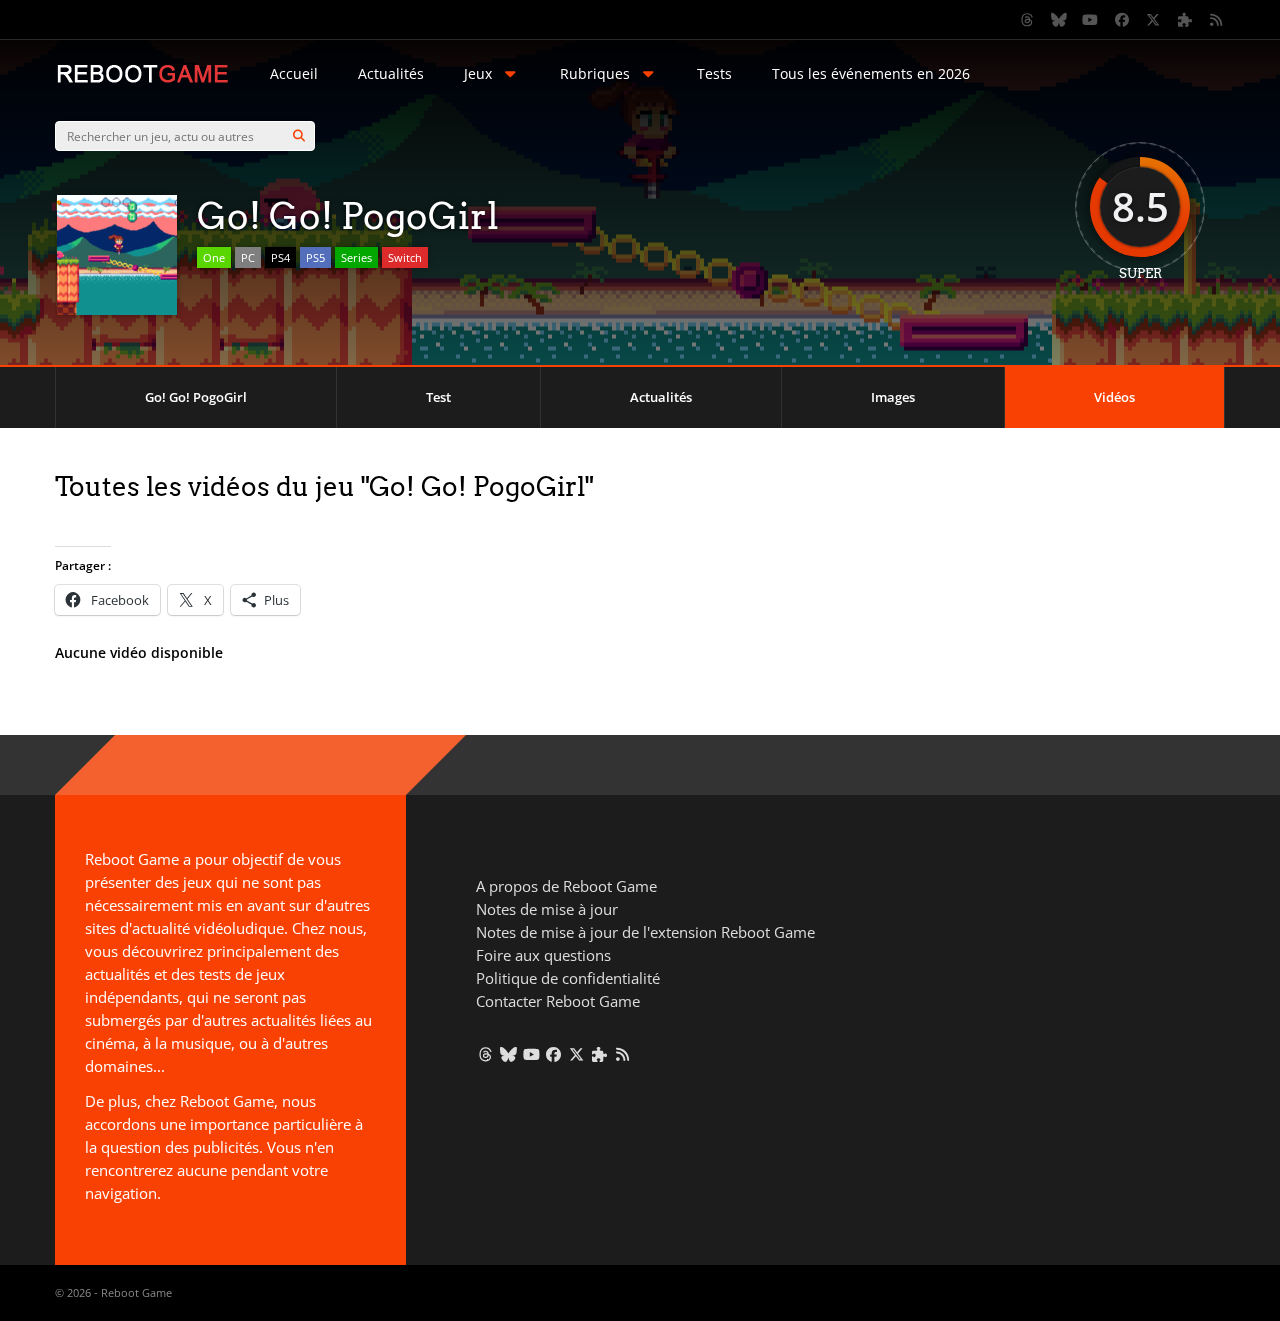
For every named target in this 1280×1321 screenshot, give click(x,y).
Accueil (294, 73)
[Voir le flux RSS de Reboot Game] (1217, 20)
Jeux (478, 73)
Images (893, 397)
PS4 (280, 257)
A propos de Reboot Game (566, 886)
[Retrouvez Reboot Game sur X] (1154, 20)
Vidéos (1114, 397)
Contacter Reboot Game (558, 1001)
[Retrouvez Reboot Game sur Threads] (1028, 20)
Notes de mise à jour (547, 909)
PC (248, 257)
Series (356, 257)
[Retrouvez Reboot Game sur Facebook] (1122, 20)
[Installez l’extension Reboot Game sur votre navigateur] (1185, 20)
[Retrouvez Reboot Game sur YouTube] (1091, 20)
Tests (714, 73)
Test (438, 397)
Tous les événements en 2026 (871, 73)
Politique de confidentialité (568, 978)
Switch (405, 257)
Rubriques (595, 73)
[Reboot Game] (142, 80)
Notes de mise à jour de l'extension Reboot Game (645, 932)
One (214, 257)
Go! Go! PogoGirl (196, 397)
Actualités (391, 73)
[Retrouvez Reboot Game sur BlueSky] (1059, 20)
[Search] (299, 136)
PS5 (315, 257)
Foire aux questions (543, 955)
